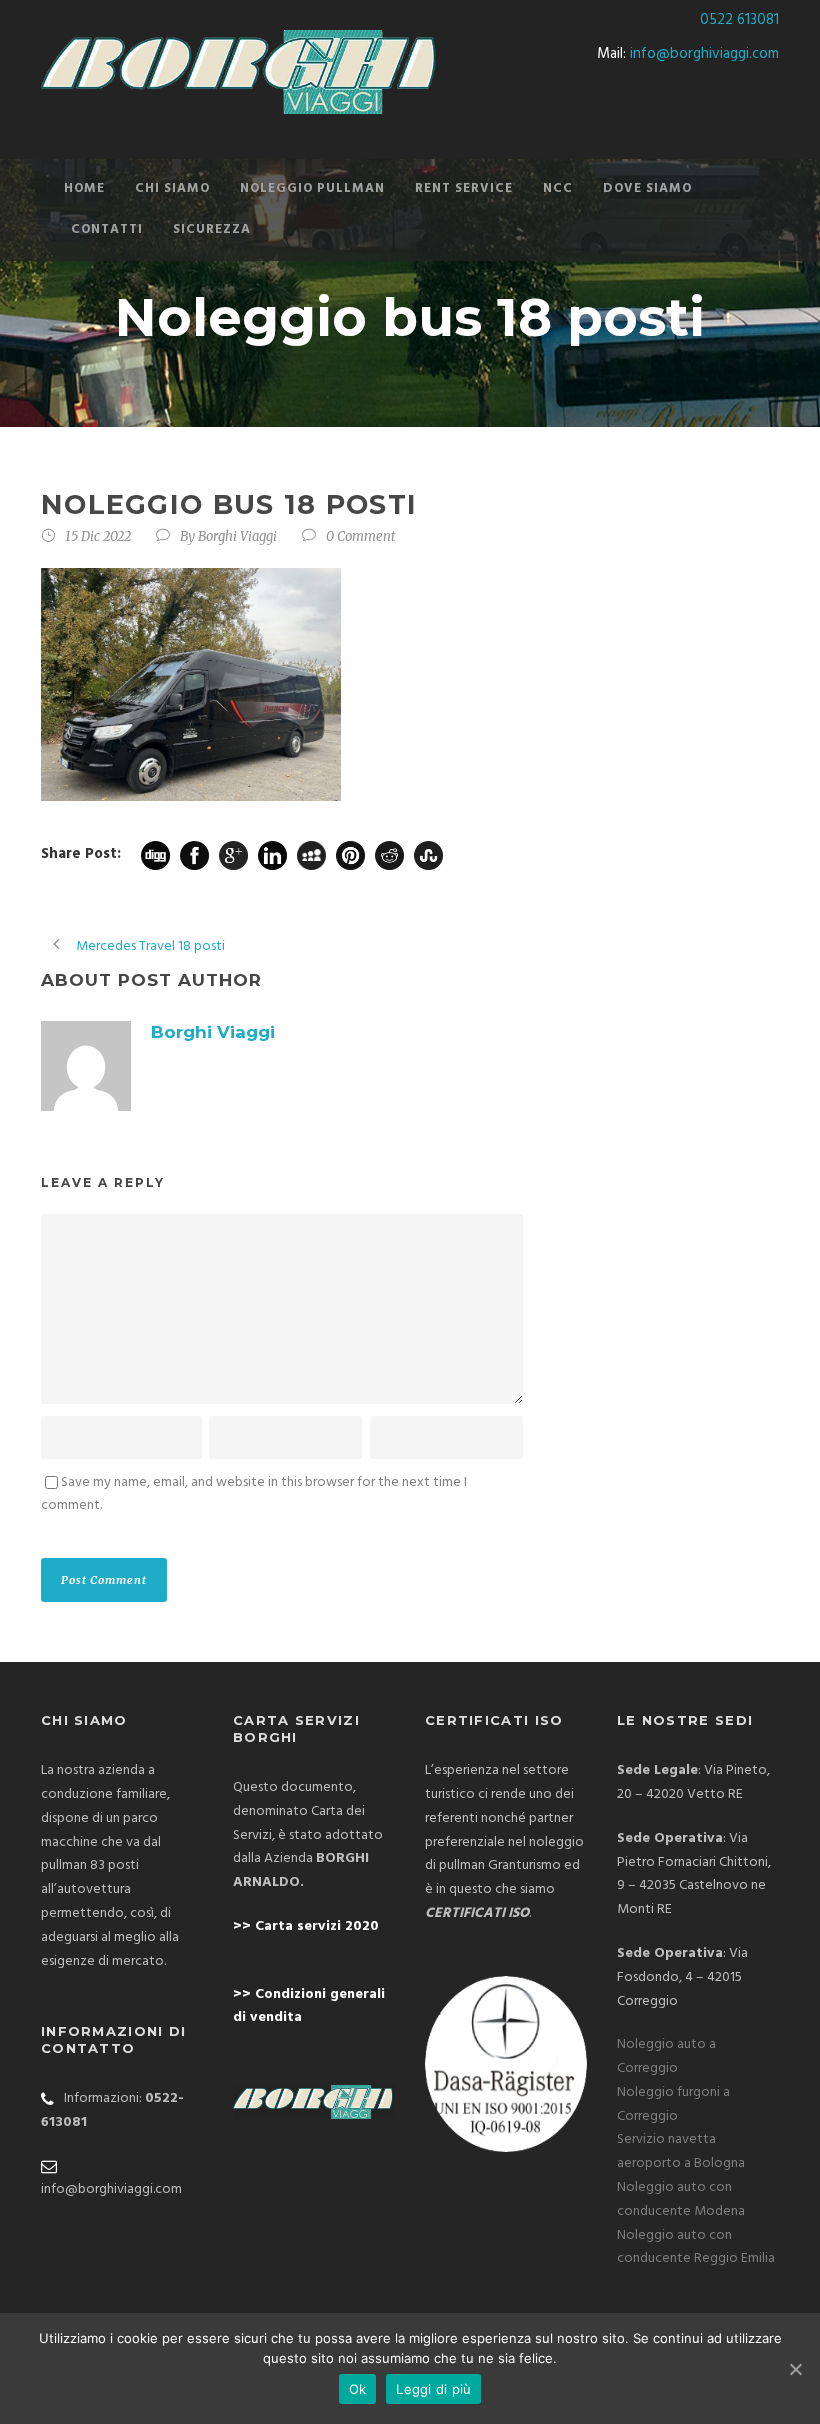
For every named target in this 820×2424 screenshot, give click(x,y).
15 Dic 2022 (98, 536)
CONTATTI (107, 229)
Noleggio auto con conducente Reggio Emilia (696, 2247)
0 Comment (361, 536)
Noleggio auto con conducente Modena (681, 2199)
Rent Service (464, 188)
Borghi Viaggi (237, 536)
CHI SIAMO (172, 188)
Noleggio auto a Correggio (666, 2056)
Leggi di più (433, 2389)
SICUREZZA (212, 229)
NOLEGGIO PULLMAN (312, 188)
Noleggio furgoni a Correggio (673, 2104)
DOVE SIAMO (647, 188)
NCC (558, 188)
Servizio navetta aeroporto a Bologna (681, 2151)
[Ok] (795, 2369)
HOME (84, 188)
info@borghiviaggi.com (704, 54)
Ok (358, 2389)
